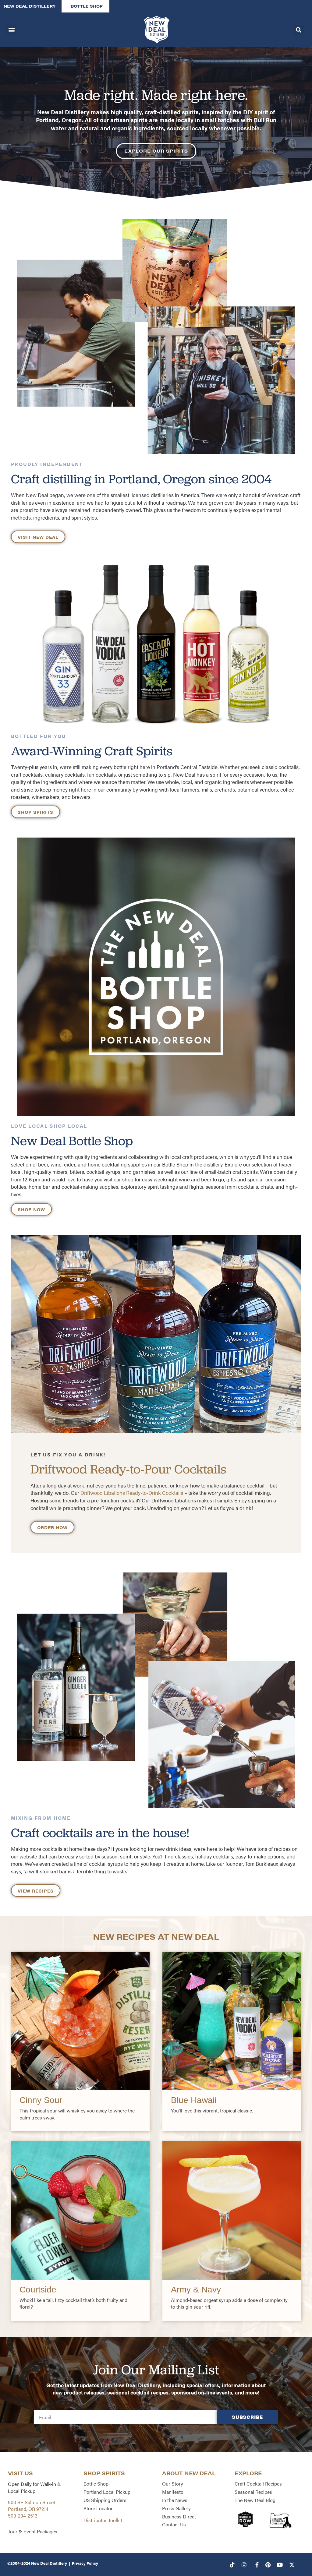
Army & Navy (196, 2290)
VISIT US (20, 2473)
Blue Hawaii (194, 2100)
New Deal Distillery (49, 2563)
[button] (11, 30)
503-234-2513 (23, 2516)
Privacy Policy (85, 2563)
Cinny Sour (41, 2100)
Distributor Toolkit (103, 2520)
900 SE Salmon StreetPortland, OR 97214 (32, 2505)
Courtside (38, 2290)
